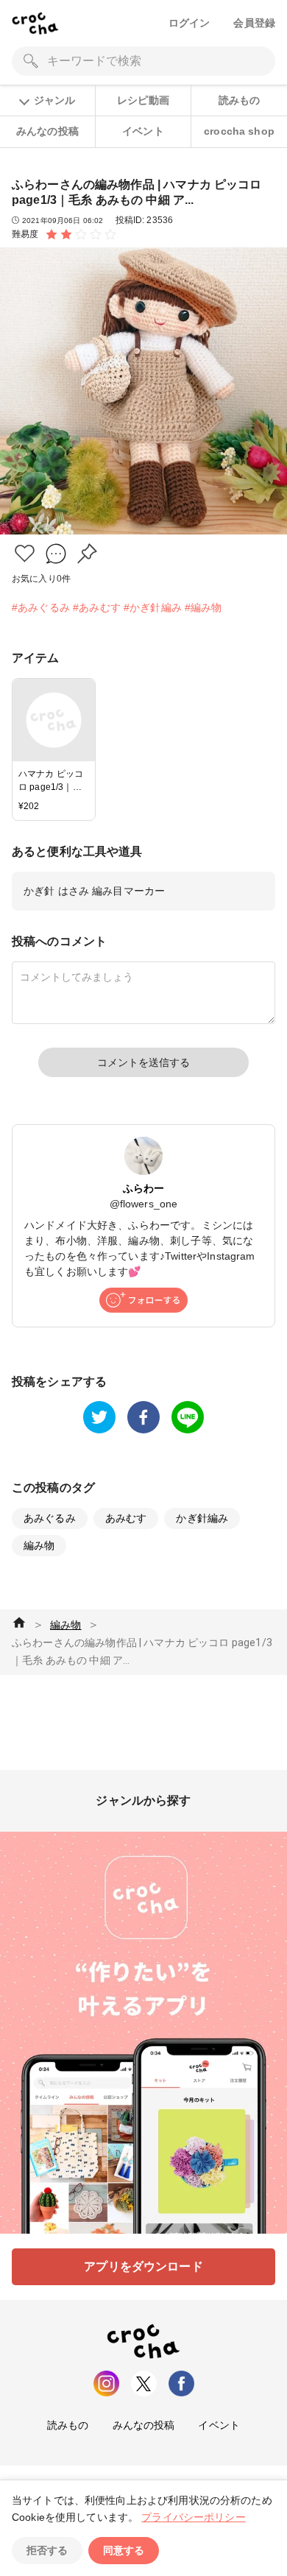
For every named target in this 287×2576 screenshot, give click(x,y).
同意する (124, 2550)
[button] (25, 553)
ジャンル (54, 100)
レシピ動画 (143, 100)
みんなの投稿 (47, 131)
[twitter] (99, 1417)
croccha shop (239, 131)
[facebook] (143, 1417)
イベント (143, 131)
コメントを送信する (143, 1062)
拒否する (47, 2550)
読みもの (240, 100)
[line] (188, 1417)
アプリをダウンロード (143, 2266)
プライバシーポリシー (194, 2517)
